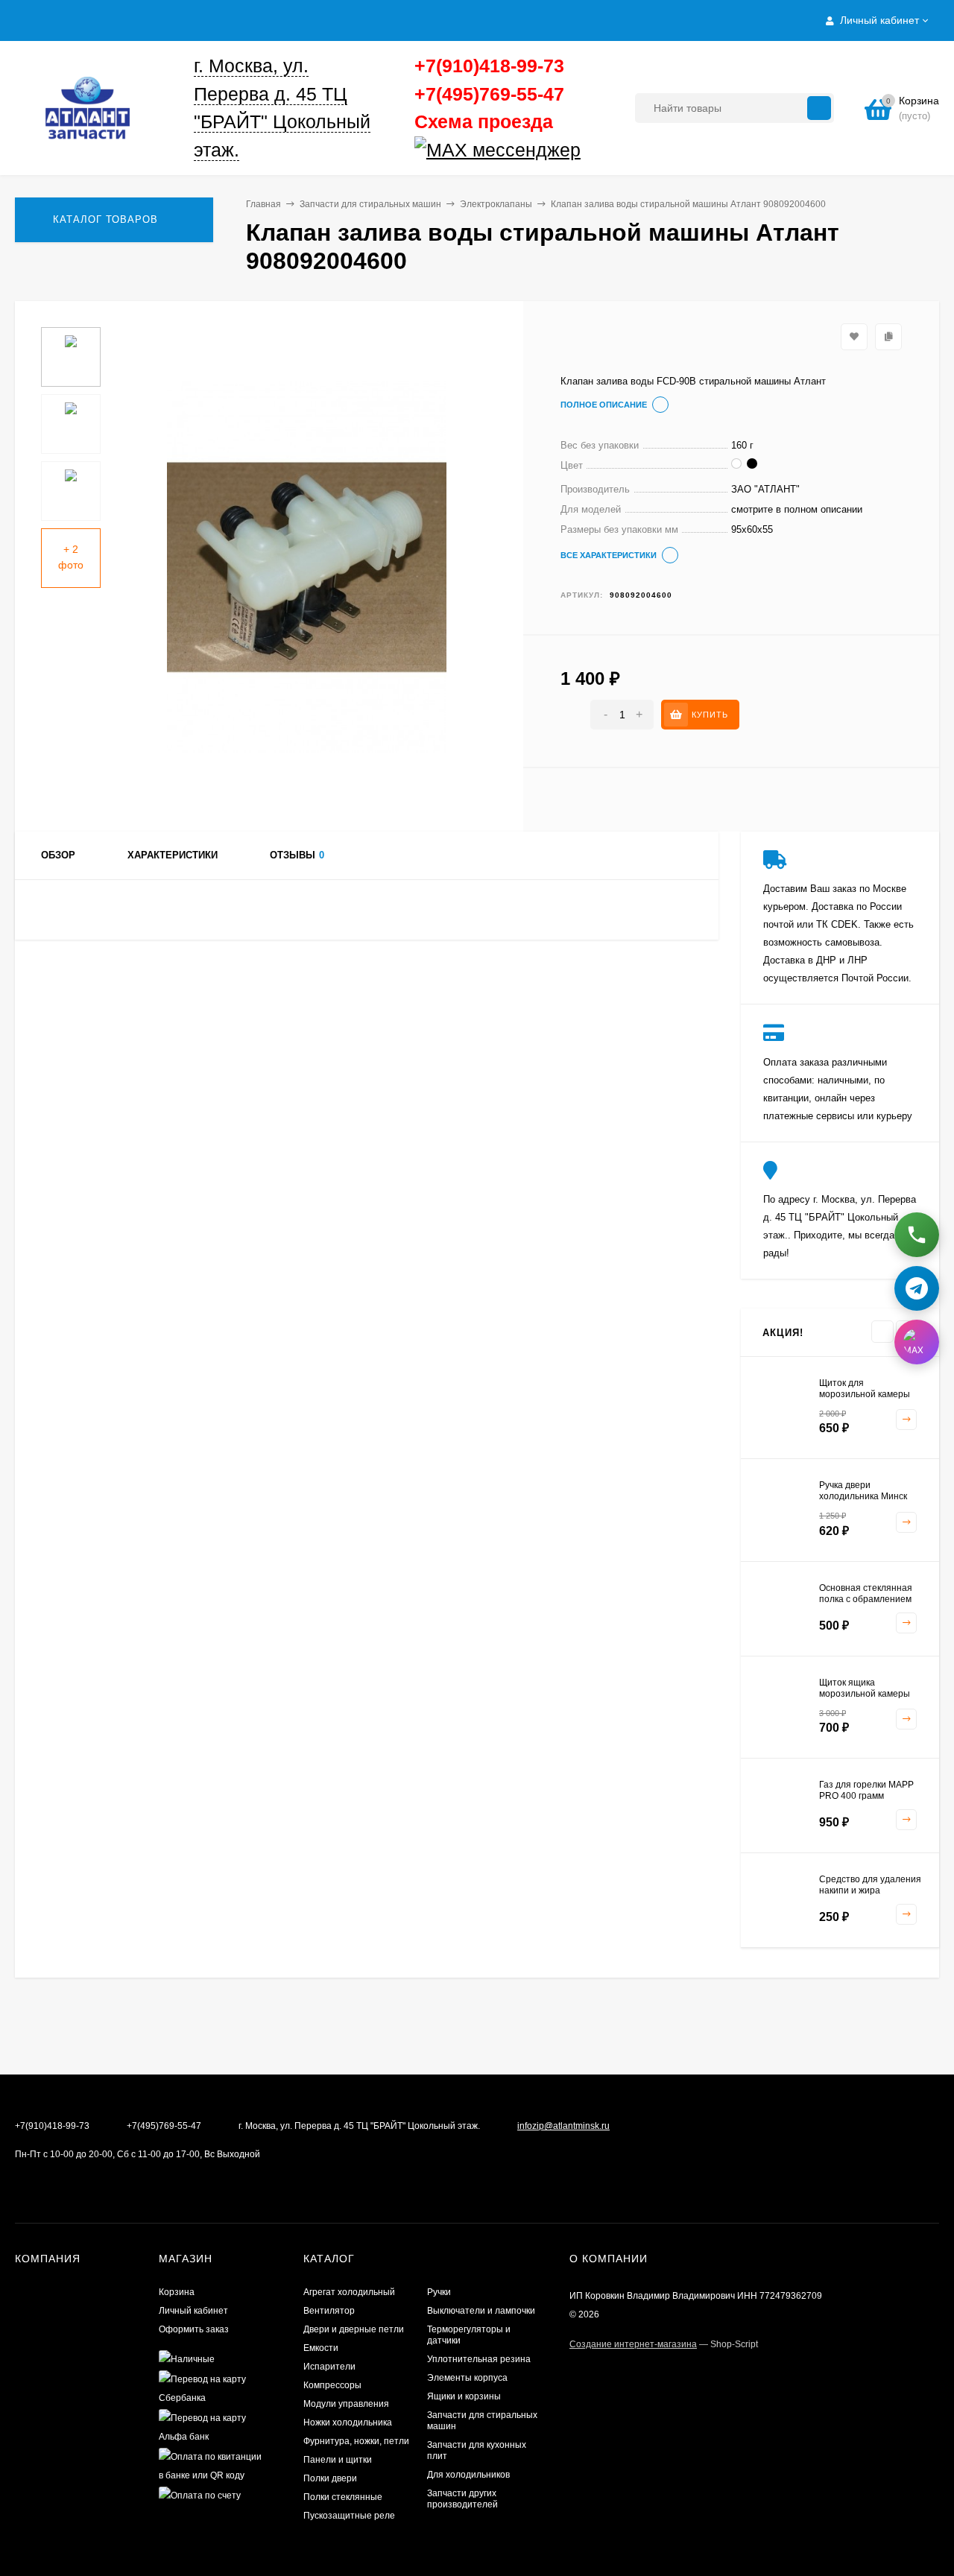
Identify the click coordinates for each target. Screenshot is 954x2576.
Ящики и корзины (464, 2396)
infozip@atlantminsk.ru (563, 2126)
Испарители (329, 2367)
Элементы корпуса (467, 2378)
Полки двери (330, 2478)
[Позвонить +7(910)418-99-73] (917, 1235)
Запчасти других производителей (462, 2499)
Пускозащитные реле (349, 2516)
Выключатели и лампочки (481, 2311)
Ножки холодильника (348, 2422)
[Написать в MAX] (917, 1341)
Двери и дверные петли (354, 2329)
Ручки (439, 2292)
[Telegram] (586, 151)
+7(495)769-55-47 (489, 94)
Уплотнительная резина (479, 2359)
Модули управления (346, 2404)
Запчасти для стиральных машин (370, 204)
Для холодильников (468, 2475)
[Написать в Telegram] (917, 1287)
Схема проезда (484, 121)
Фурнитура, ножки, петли (356, 2441)
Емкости (321, 2348)
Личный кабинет (193, 2311)
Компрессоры (332, 2385)
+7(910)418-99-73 (489, 66)
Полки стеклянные (343, 2497)
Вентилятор (329, 2311)
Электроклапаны (496, 204)
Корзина (177, 2292)
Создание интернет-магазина (633, 2344)
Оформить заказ (194, 2329)
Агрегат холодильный (349, 2292)
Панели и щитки (338, 2460)
